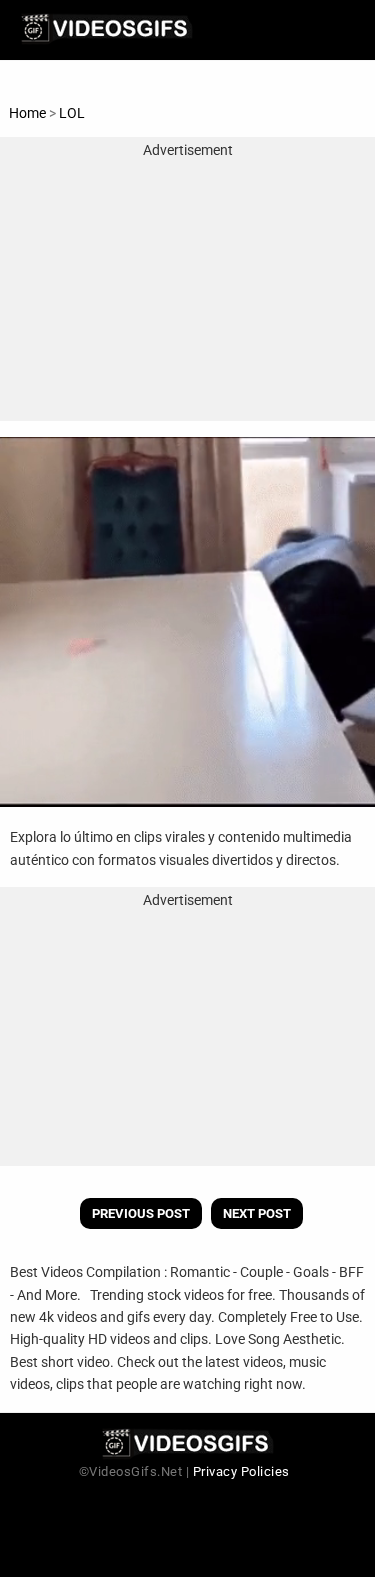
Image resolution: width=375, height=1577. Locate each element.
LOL (72, 113)
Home (27, 113)
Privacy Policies (241, 1471)
